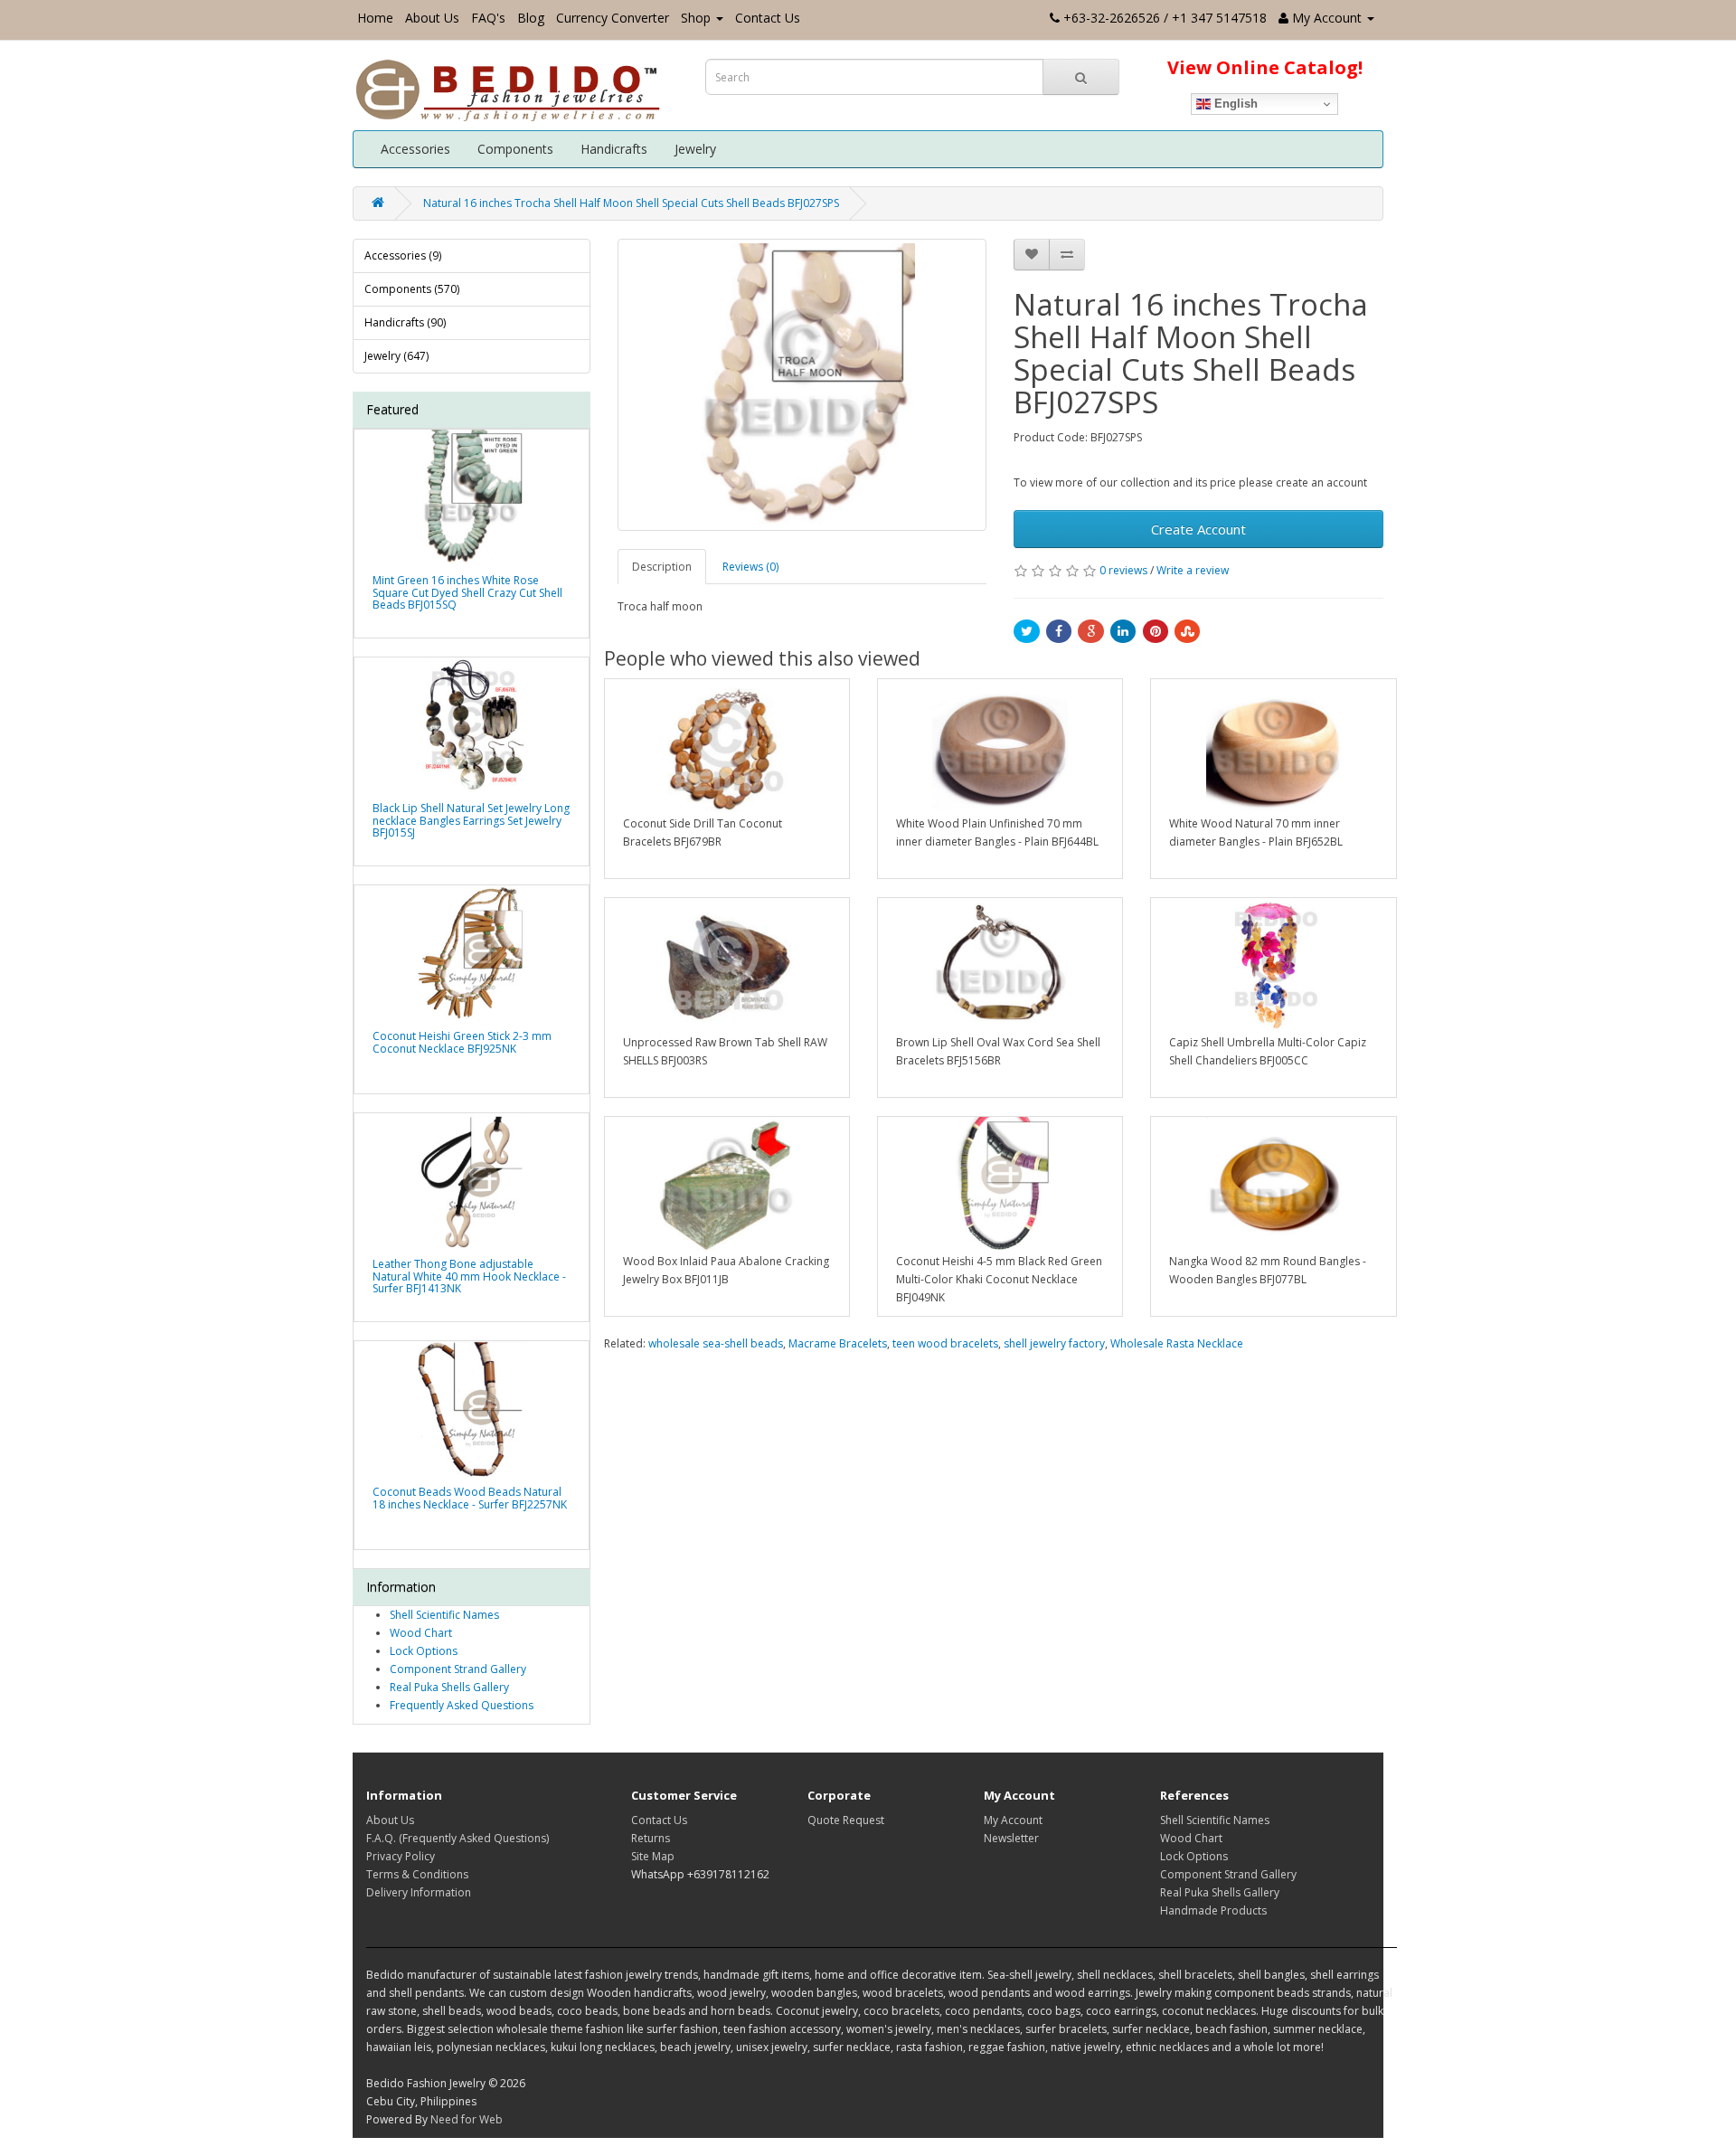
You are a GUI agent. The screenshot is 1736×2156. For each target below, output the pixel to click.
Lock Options (424, 1651)
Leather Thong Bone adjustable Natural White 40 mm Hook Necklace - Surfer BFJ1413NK (469, 1276)
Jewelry (695, 149)
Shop (696, 18)
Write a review (1193, 570)
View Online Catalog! (1265, 67)
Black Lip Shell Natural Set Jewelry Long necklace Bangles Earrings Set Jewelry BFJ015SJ (471, 820)
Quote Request (846, 1820)
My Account (1013, 1820)
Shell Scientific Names (444, 1615)
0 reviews (1123, 570)
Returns (651, 1838)
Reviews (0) (750, 567)
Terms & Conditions (417, 1874)
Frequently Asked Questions (462, 1705)
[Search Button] (1081, 77)
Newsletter (1011, 1838)
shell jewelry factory (1054, 1343)
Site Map (653, 1856)
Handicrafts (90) (405, 322)
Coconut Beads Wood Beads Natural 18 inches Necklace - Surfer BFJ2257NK (470, 1498)
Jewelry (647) (396, 356)
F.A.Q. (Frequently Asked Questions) (458, 1838)
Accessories (415, 149)
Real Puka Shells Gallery (449, 1687)
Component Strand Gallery (458, 1669)
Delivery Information (419, 1892)
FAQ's (488, 18)
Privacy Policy (401, 1856)
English (1234, 104)
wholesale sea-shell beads (716, 1343)
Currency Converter (613, 18)
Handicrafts (614, 149)
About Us (432, 18)
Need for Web (467, 2119)
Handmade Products (1213, 1910)
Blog (531, 18)
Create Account (1198, 529)
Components (515, 149)
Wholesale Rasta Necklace (1177, 1343)
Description (662, 567)
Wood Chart (421, 1633)
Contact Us (768, 18)
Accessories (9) (403, 255)
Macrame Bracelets (838, 1343)
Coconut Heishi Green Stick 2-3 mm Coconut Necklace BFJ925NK (462, 1042)
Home (375, 18)
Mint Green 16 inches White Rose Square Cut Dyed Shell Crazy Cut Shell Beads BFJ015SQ (467, 592)
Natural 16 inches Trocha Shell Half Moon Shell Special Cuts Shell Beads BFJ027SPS (631, 203)
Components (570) (412, 289)
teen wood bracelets (945, 1343)
